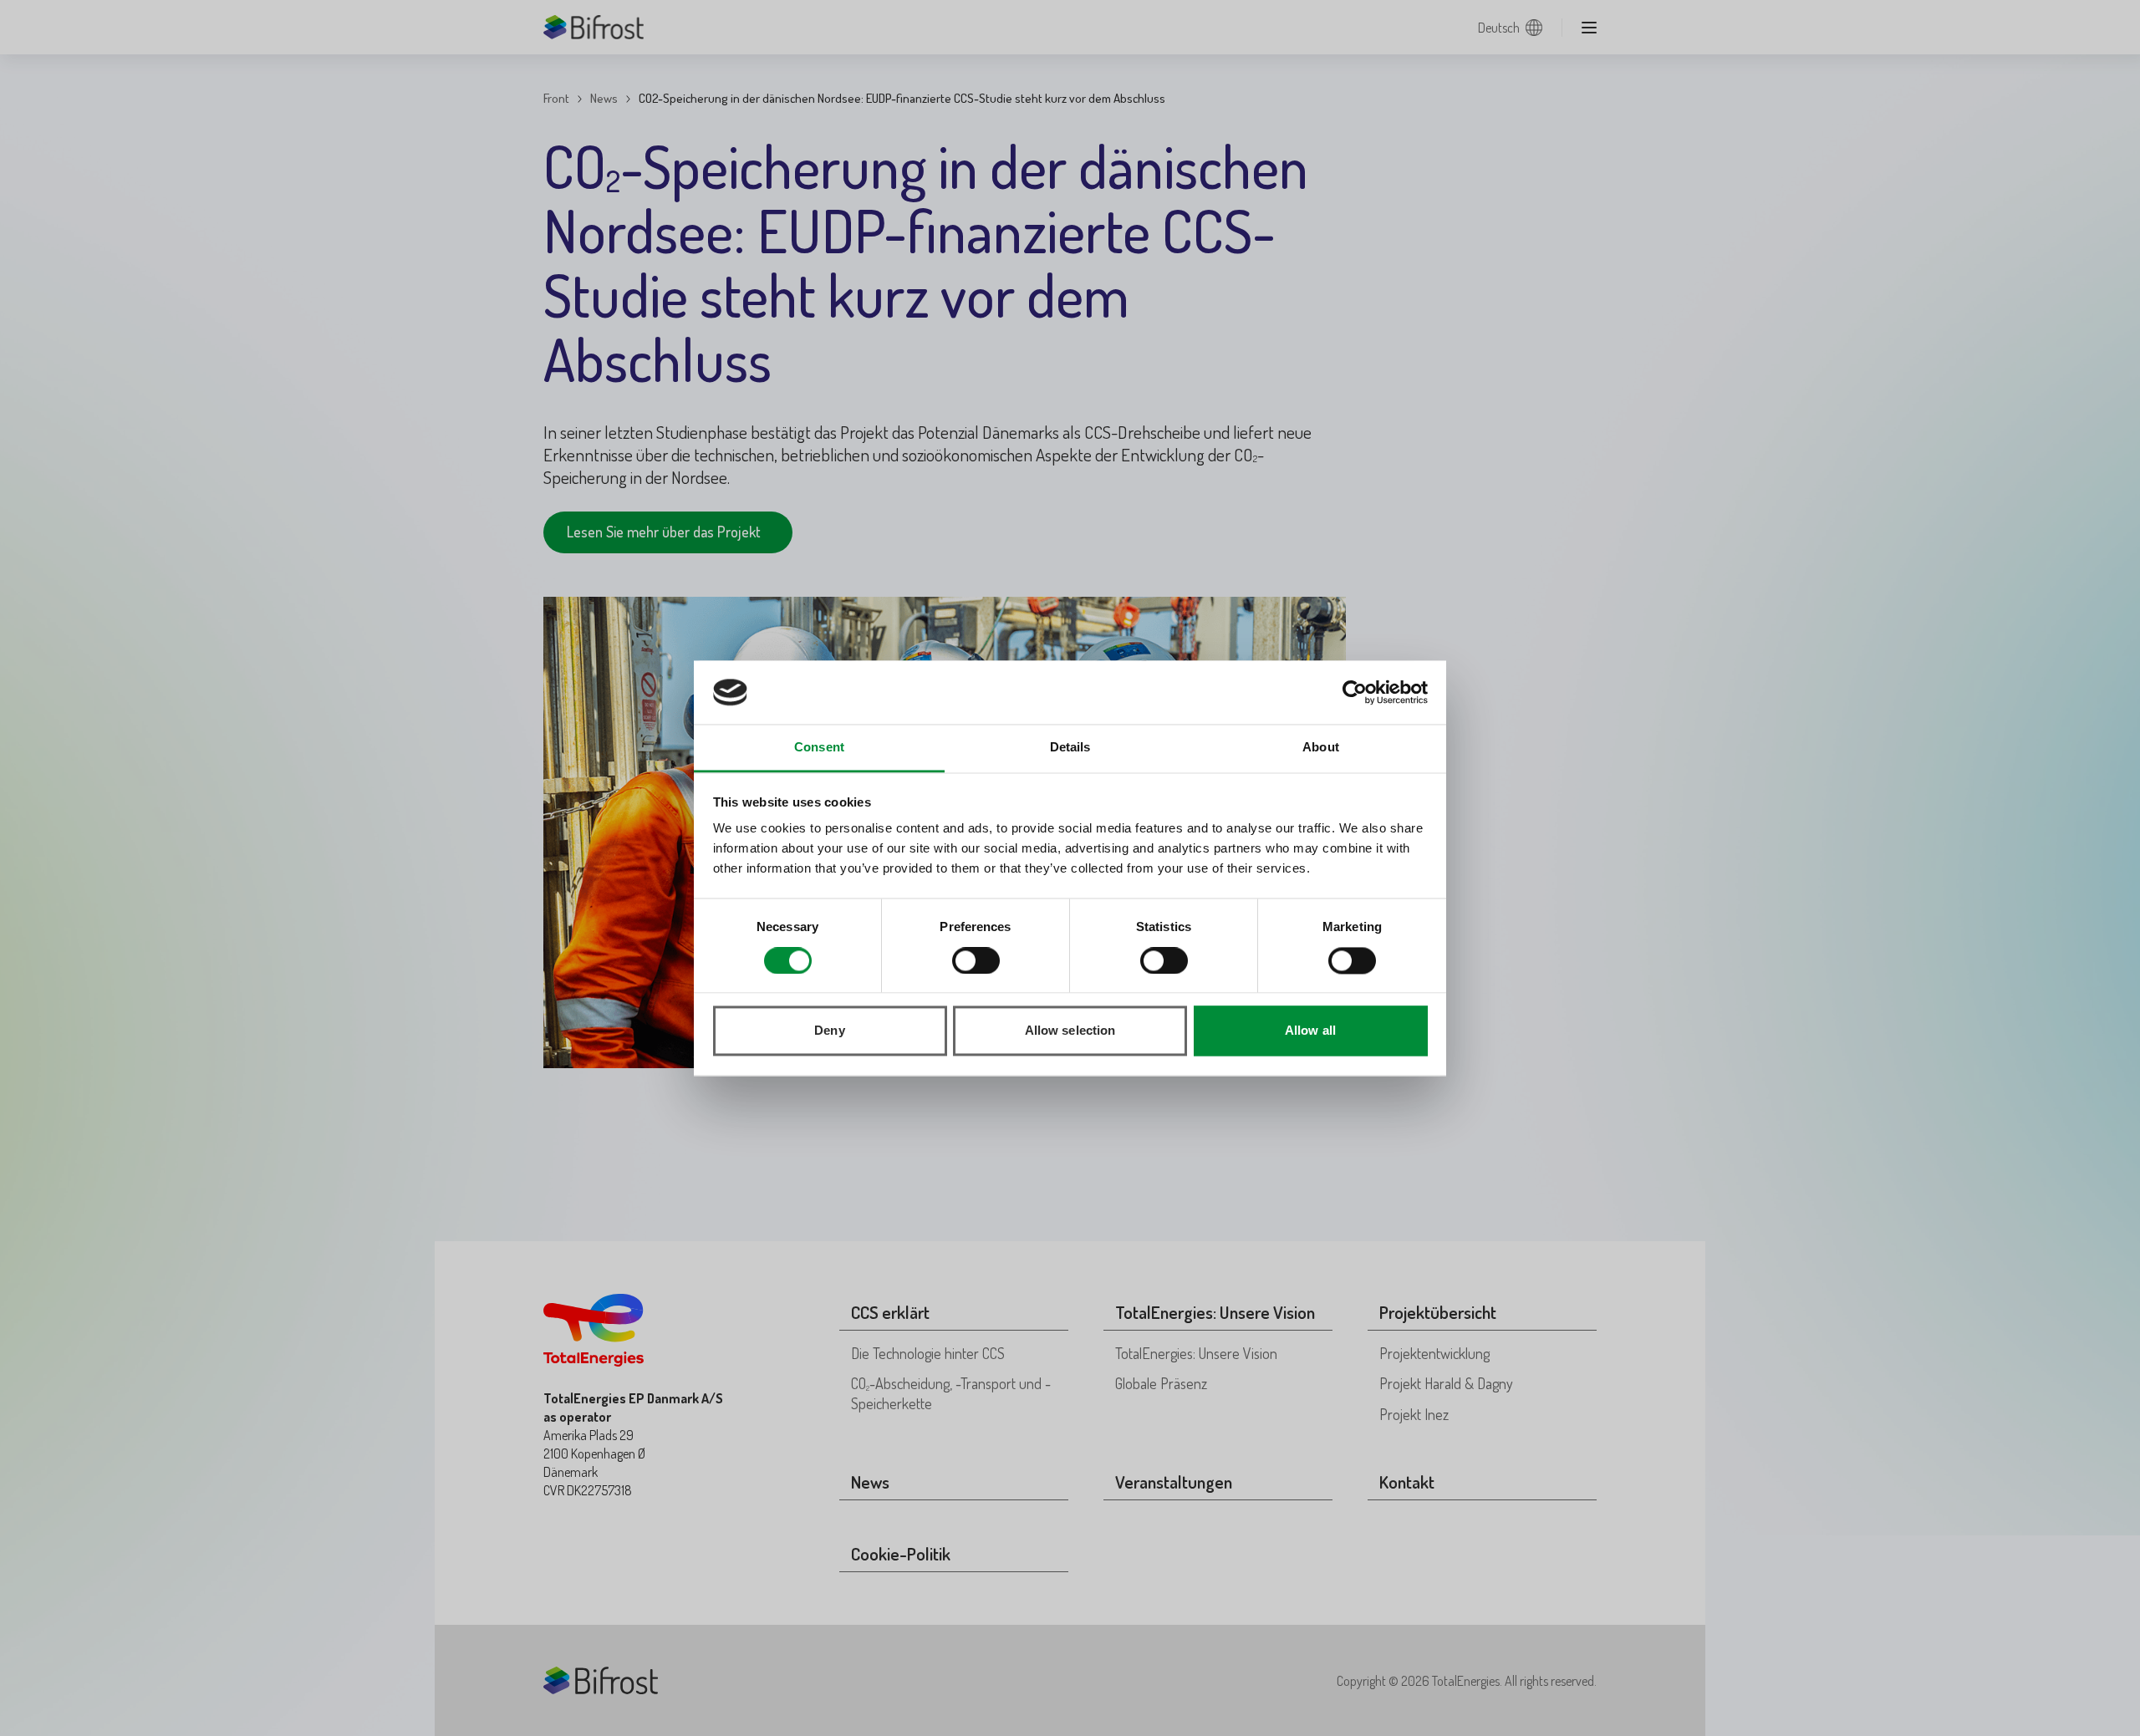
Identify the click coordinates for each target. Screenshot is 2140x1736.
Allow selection (1070, 1031)
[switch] (976, 960)
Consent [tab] (819, 748)
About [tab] (1321, 748)
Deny (829, 1031)
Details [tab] (1070, 748)
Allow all (1310, 1031)
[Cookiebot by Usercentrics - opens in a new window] (1355, 692)
